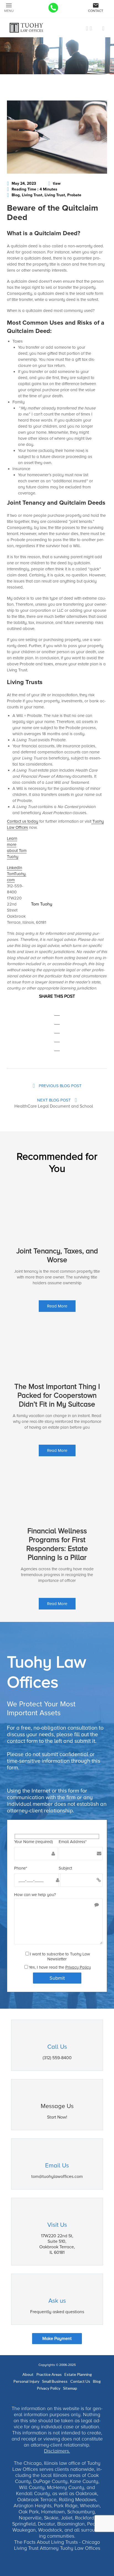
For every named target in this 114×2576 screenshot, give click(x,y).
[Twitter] (98, 28)
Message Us (57, 2106)
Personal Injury (26, 2381)
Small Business (55, 2381)
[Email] (57, 1050)
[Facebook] (87, 28)
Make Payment (57, 2339)
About (28, 2374)
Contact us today (23, 821)
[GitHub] (103, 28)
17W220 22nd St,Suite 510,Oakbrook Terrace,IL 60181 (57, 2244)
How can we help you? (35, 1895)
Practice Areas (49, 2374)
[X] (57, 1017)
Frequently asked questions (57, 2312)
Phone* (21, 1868)
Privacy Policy (78, 1967)
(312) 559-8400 (57, 2058)
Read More (57, 1306)
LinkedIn (15, 868)
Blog (97, 2381)
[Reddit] (57, 1035)
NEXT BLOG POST (55, 1100)
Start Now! (57, 2117)
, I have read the (63, 1967)
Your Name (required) (33, 1842)
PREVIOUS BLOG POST (60, 1086)
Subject (65, 1868)
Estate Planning (78, 2374)
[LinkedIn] (91, 28)
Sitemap (70, 2388)
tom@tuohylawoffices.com (57, 2177)
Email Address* (73, 1842)
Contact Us (80, 2381)
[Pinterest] (57, 1044)
